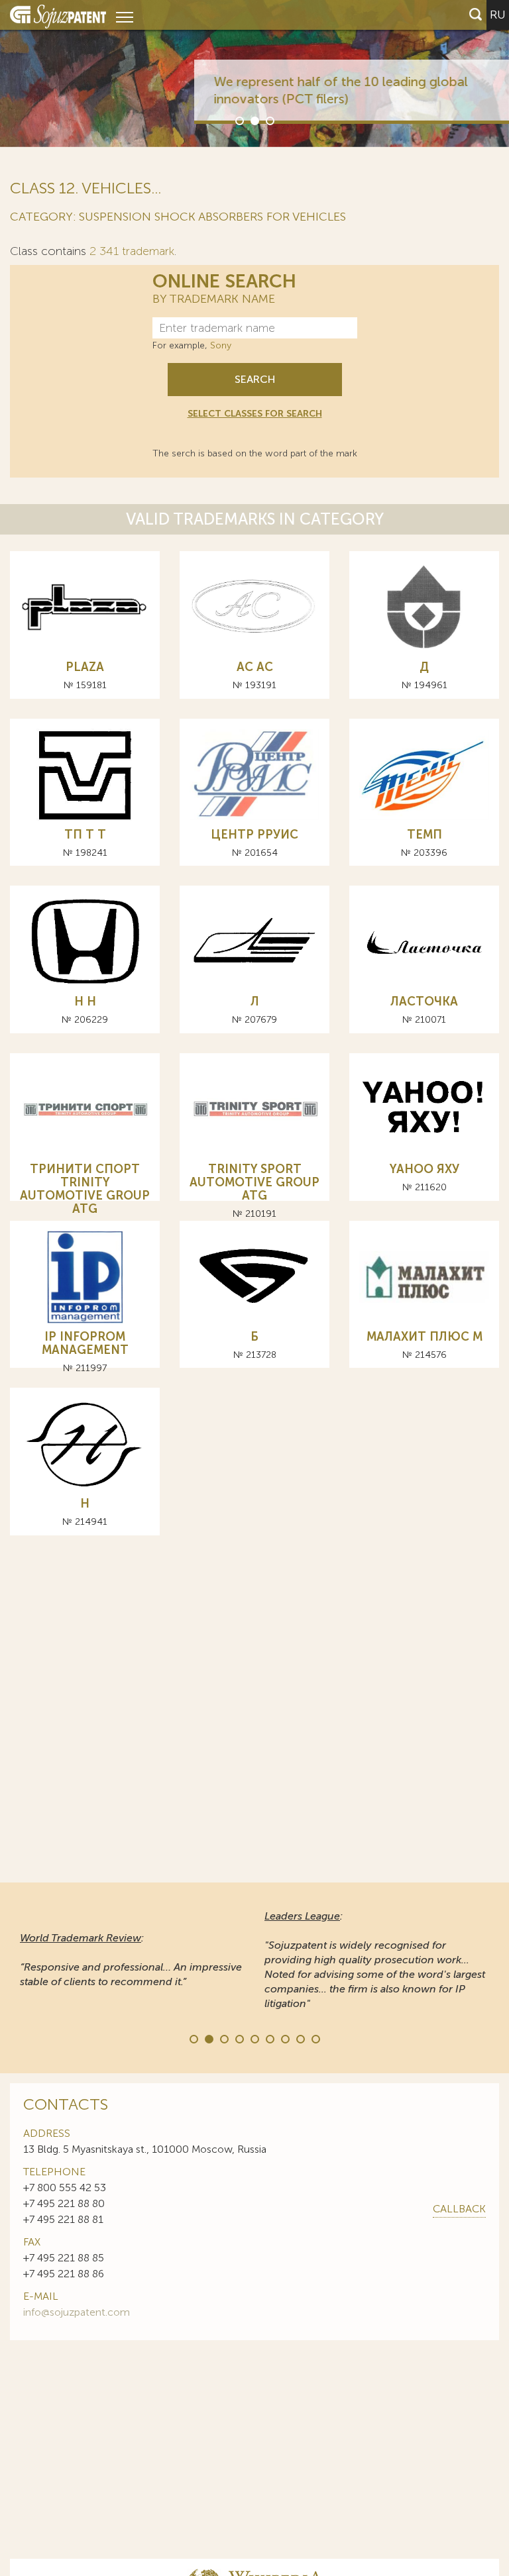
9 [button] (315, 2038)
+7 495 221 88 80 (64, 2203)
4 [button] (239, 2038)
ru (498, 15)
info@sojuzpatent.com (77, 2312)
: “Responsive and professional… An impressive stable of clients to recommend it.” (131, 1960)
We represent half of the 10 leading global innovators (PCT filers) (303, 90)
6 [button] (269, 2038)
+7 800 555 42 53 (65, 2188)
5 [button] (254, 2038)
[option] (254, 74)
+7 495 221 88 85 (64, 2258)
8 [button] (300, 2038)
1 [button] (239, 120)
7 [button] (284, 2038)
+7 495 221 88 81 (63, 2219)
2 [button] (254, 120)
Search (255, 379)
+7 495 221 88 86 (64, 2274)
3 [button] (269, 120)
